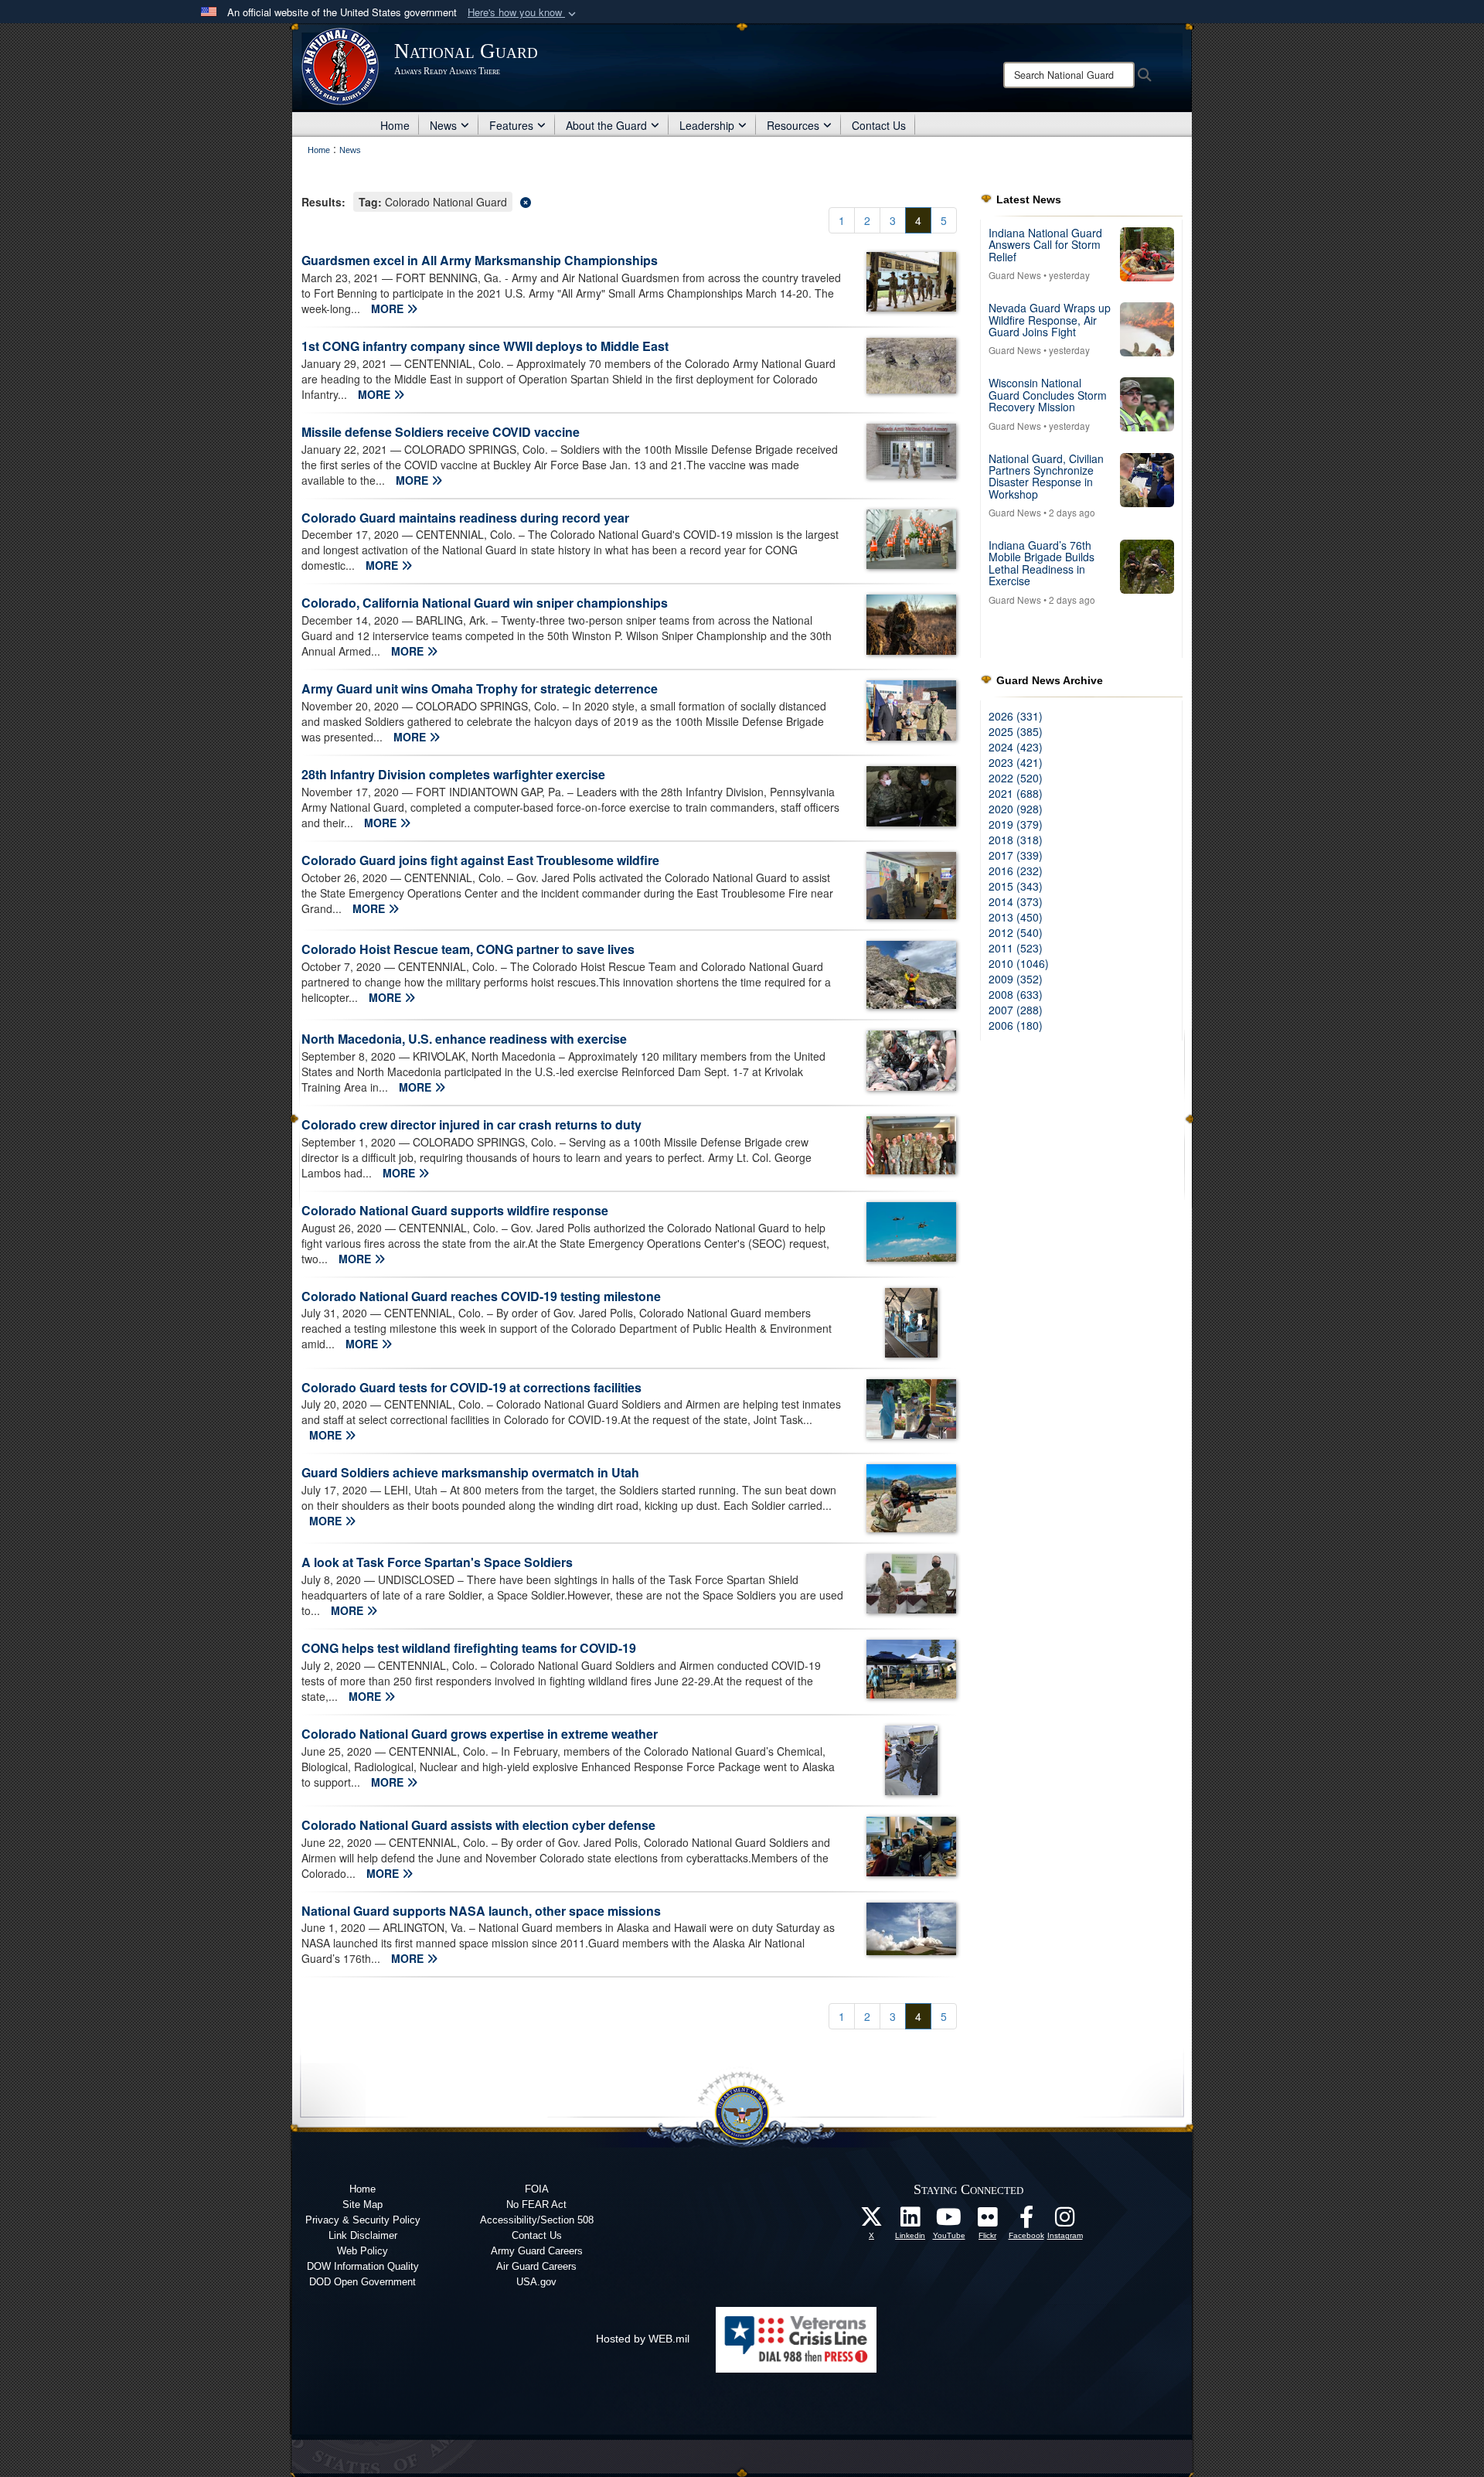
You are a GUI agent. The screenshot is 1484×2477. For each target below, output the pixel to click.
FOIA (537, 2189)
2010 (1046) (1019, 963)
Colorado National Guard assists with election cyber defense (478, 1825)
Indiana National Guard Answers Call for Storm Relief (1045, 245)
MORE (389, 308)
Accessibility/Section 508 (537, 2220)
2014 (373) (1016, 901)
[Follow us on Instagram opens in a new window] (1065, 2221)
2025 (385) (1016, 731)
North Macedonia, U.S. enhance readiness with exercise (464, 1039)
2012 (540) (1016, 932)
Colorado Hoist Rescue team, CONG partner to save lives (468, 949)
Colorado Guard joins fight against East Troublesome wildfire (480, 860)
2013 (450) (1016, 917)
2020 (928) (1016, 809)
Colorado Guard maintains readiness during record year (465, 518)
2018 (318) (1016, 840)
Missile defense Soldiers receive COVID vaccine (441, 432)
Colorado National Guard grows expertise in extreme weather (480, 1734)
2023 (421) (1016, 762)
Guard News (1015, 275)
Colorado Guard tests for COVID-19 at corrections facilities (471, 1387)
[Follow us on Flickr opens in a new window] (988, 2221)
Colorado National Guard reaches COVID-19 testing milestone (481, 1296)
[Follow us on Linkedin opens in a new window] (910, 2221)
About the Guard (606, 125)
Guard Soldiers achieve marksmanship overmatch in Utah (470, 1472)
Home (395, 125)
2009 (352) (1016, 979)
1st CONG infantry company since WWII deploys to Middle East (485, 346)
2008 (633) (1016, 994)
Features (511, 125)
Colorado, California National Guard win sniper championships (485, 603)
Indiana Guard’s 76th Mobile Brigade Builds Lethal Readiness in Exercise (1042, 563)
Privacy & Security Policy (363, 2220)
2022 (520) (1016, 778)
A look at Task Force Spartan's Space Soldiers (437, 1562)
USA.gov (536, 2282)
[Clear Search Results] (629, 201)
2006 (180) (1016, 1025)
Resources (793, 125)
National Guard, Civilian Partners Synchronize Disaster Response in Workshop (1046, 476)
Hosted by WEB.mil (643, 2339)
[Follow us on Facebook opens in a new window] (1026, 2221)
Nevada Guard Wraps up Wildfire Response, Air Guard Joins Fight (1050, 320)
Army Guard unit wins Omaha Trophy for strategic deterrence (480, 688)
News (443, 125)
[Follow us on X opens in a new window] (872, 2221)
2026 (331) (1016, 716)
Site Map (362, 2204)
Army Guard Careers (537, 2251)
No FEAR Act (536, 2204)
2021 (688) (1016, 793)
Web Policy (362, 2251)
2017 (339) (1016, 855)
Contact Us (879, 125)
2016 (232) (1016, 871)
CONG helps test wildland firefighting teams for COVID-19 (469, 1648)
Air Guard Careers (536, 2266)
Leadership (707, 125)
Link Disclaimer (363, 2235)
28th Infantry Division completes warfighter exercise (453, 774)
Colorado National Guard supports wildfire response (455, 1210)
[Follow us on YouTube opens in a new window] (949, 2221)
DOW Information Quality (363, 2266)
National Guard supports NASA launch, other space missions (481, 1911)
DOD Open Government (362, 2282)
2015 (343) (1016, 886)
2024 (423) (1016, 747)
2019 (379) (1016, 824)
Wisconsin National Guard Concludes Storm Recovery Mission (1048, 395)
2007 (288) (1016, 1010)
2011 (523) (1016, 948)
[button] (523, 13)
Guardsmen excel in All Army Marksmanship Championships (480, 260)
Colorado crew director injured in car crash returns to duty (471, 1124)
